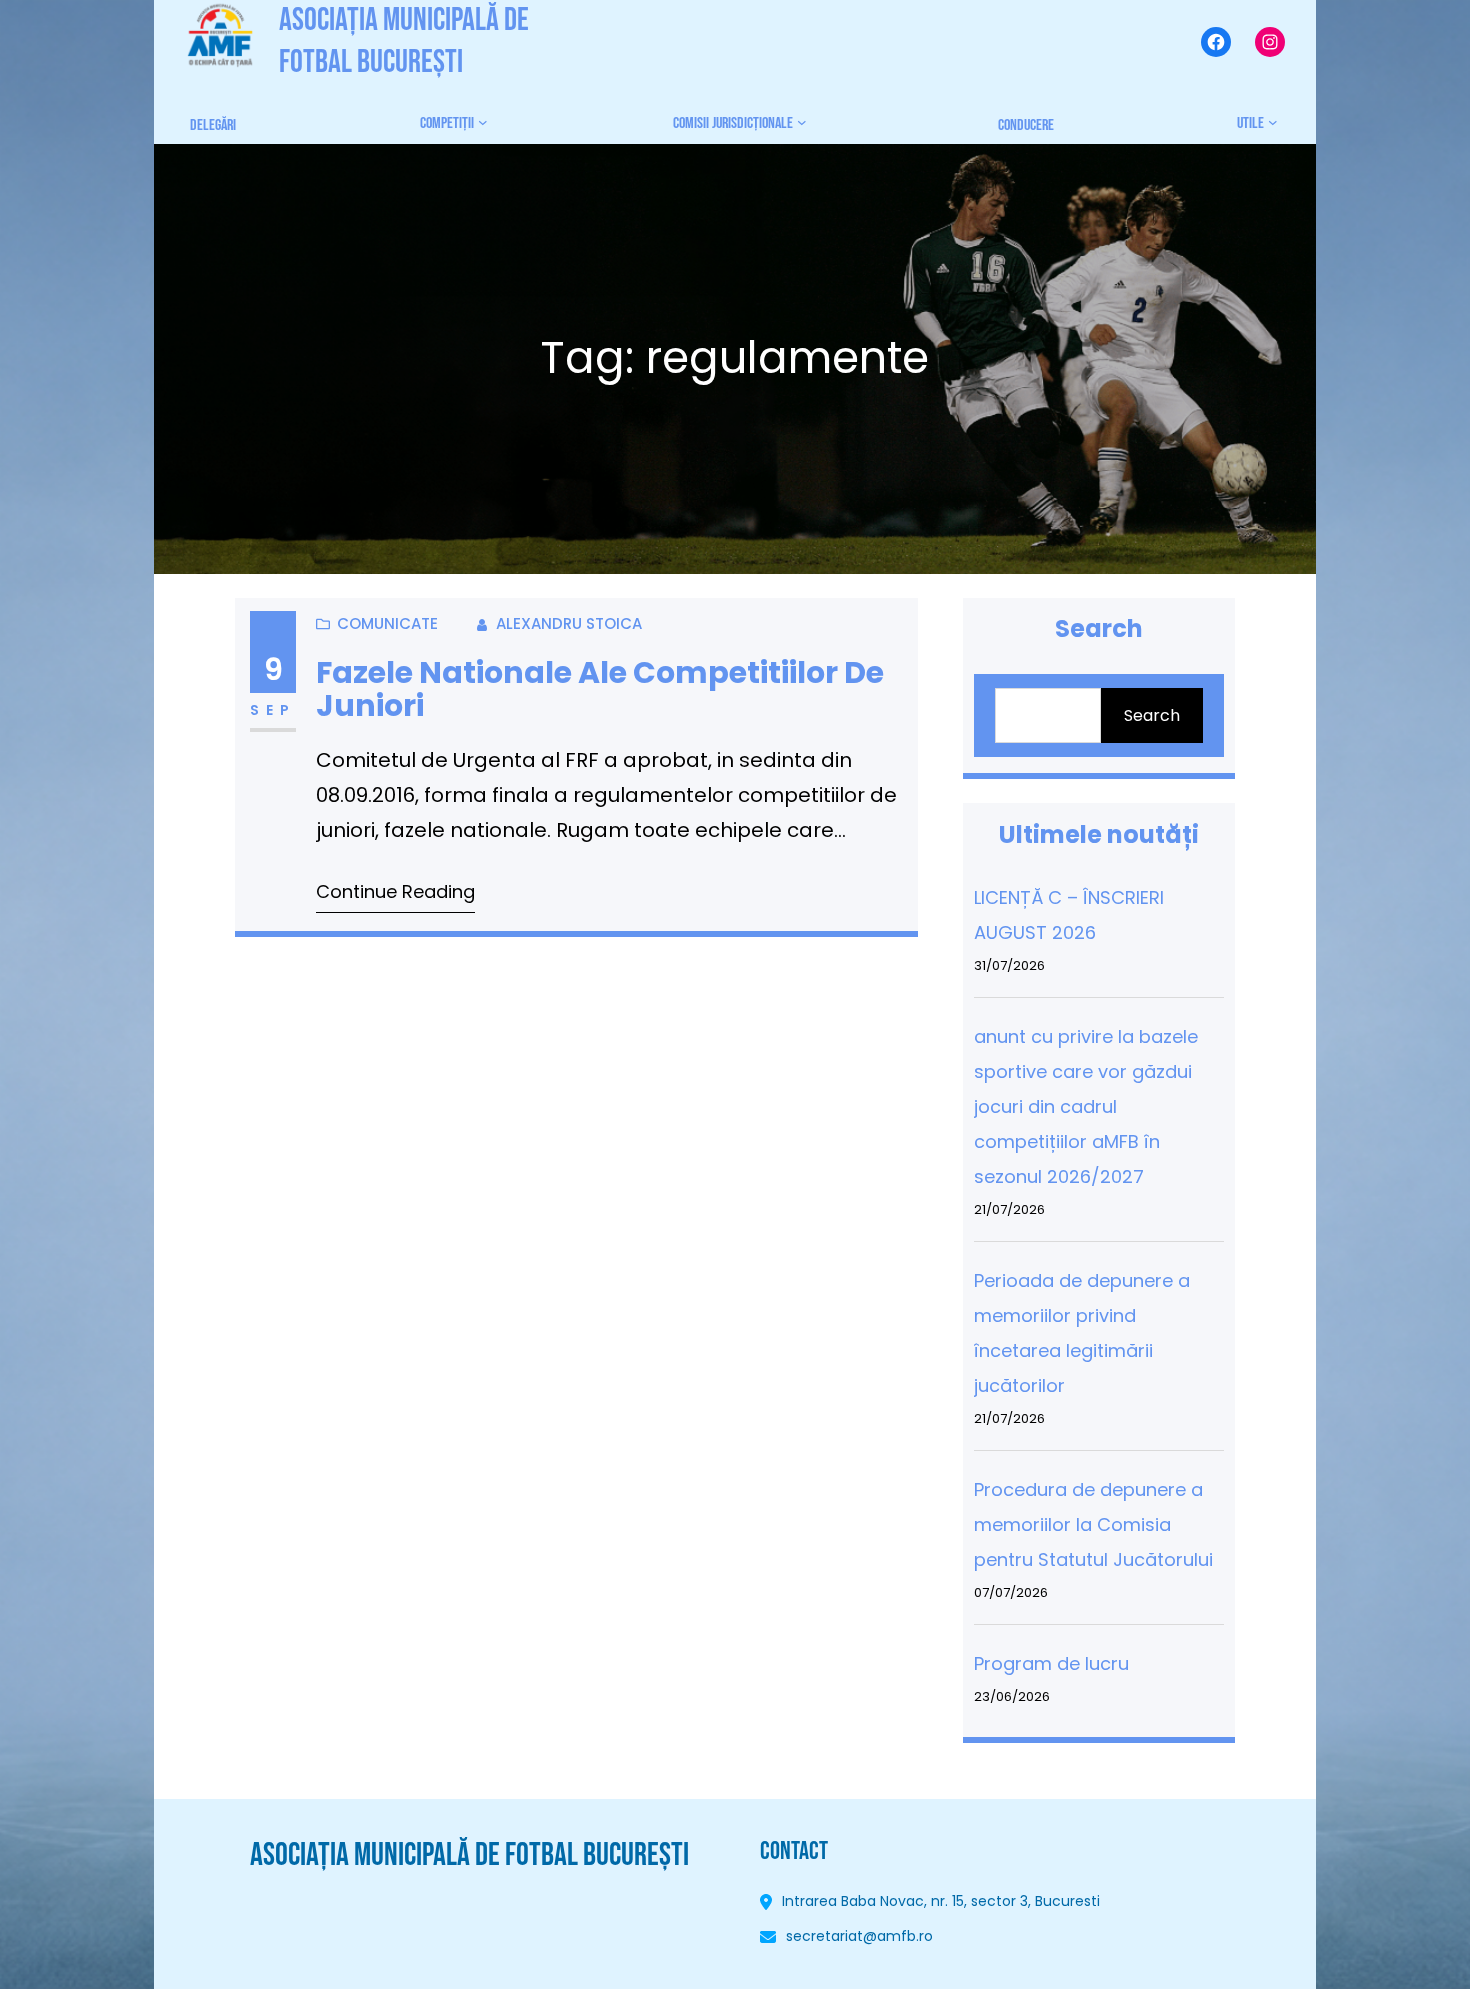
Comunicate (387, 623)
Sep (273, 710)
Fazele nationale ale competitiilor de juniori (600, 689)
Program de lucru (1051, 1663)
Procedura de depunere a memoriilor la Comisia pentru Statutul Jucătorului (1093, 1524)
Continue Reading (395, 891)
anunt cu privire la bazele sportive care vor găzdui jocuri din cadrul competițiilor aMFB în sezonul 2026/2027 (1086, 1106)
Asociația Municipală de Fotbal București (469, 1855)
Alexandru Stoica (569, 623)
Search (1152, 715)
